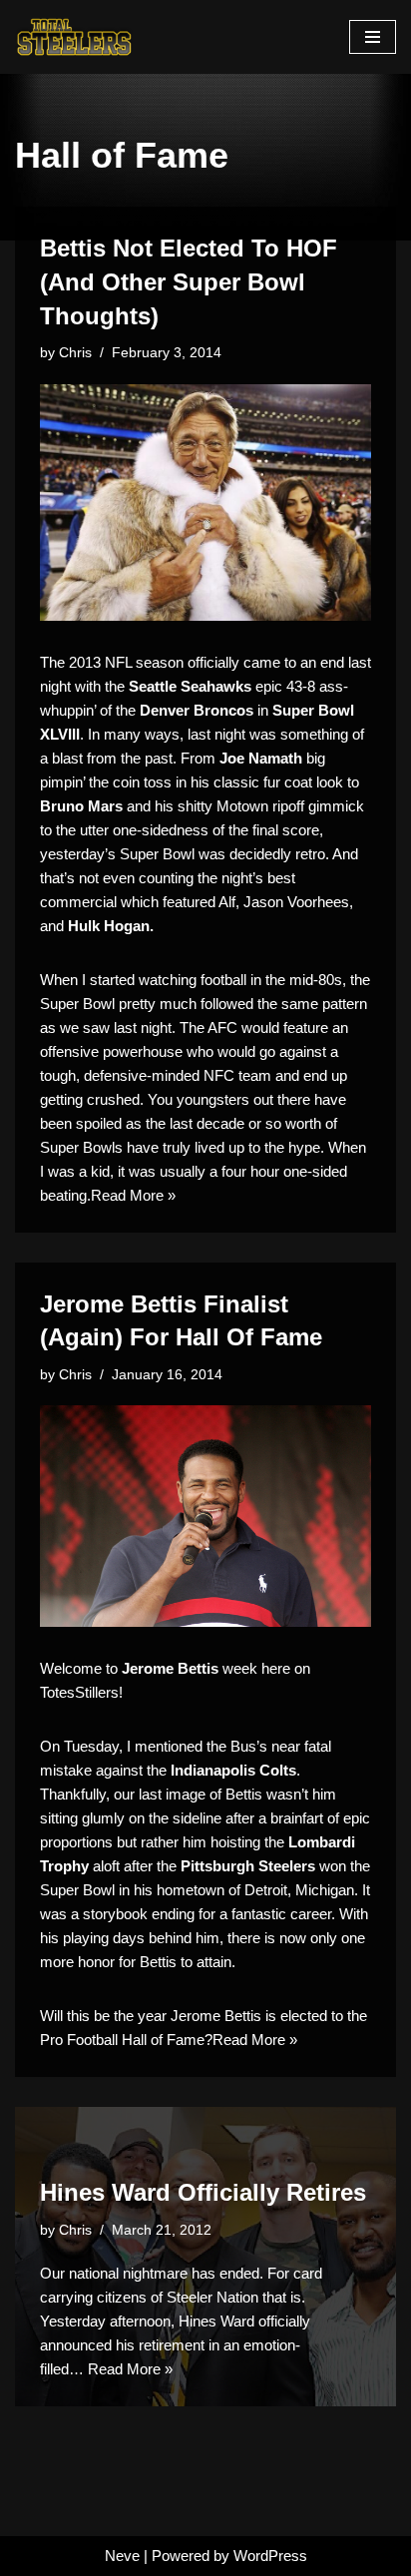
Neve (122, 2556)
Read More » (133, 1195)
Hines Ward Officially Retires (203, 2192)
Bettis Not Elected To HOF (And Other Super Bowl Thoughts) (189, 281)
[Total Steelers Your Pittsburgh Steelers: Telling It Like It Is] (75, 37)
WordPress (270, 2556)
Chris (75, 353)
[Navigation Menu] (373, 37)
